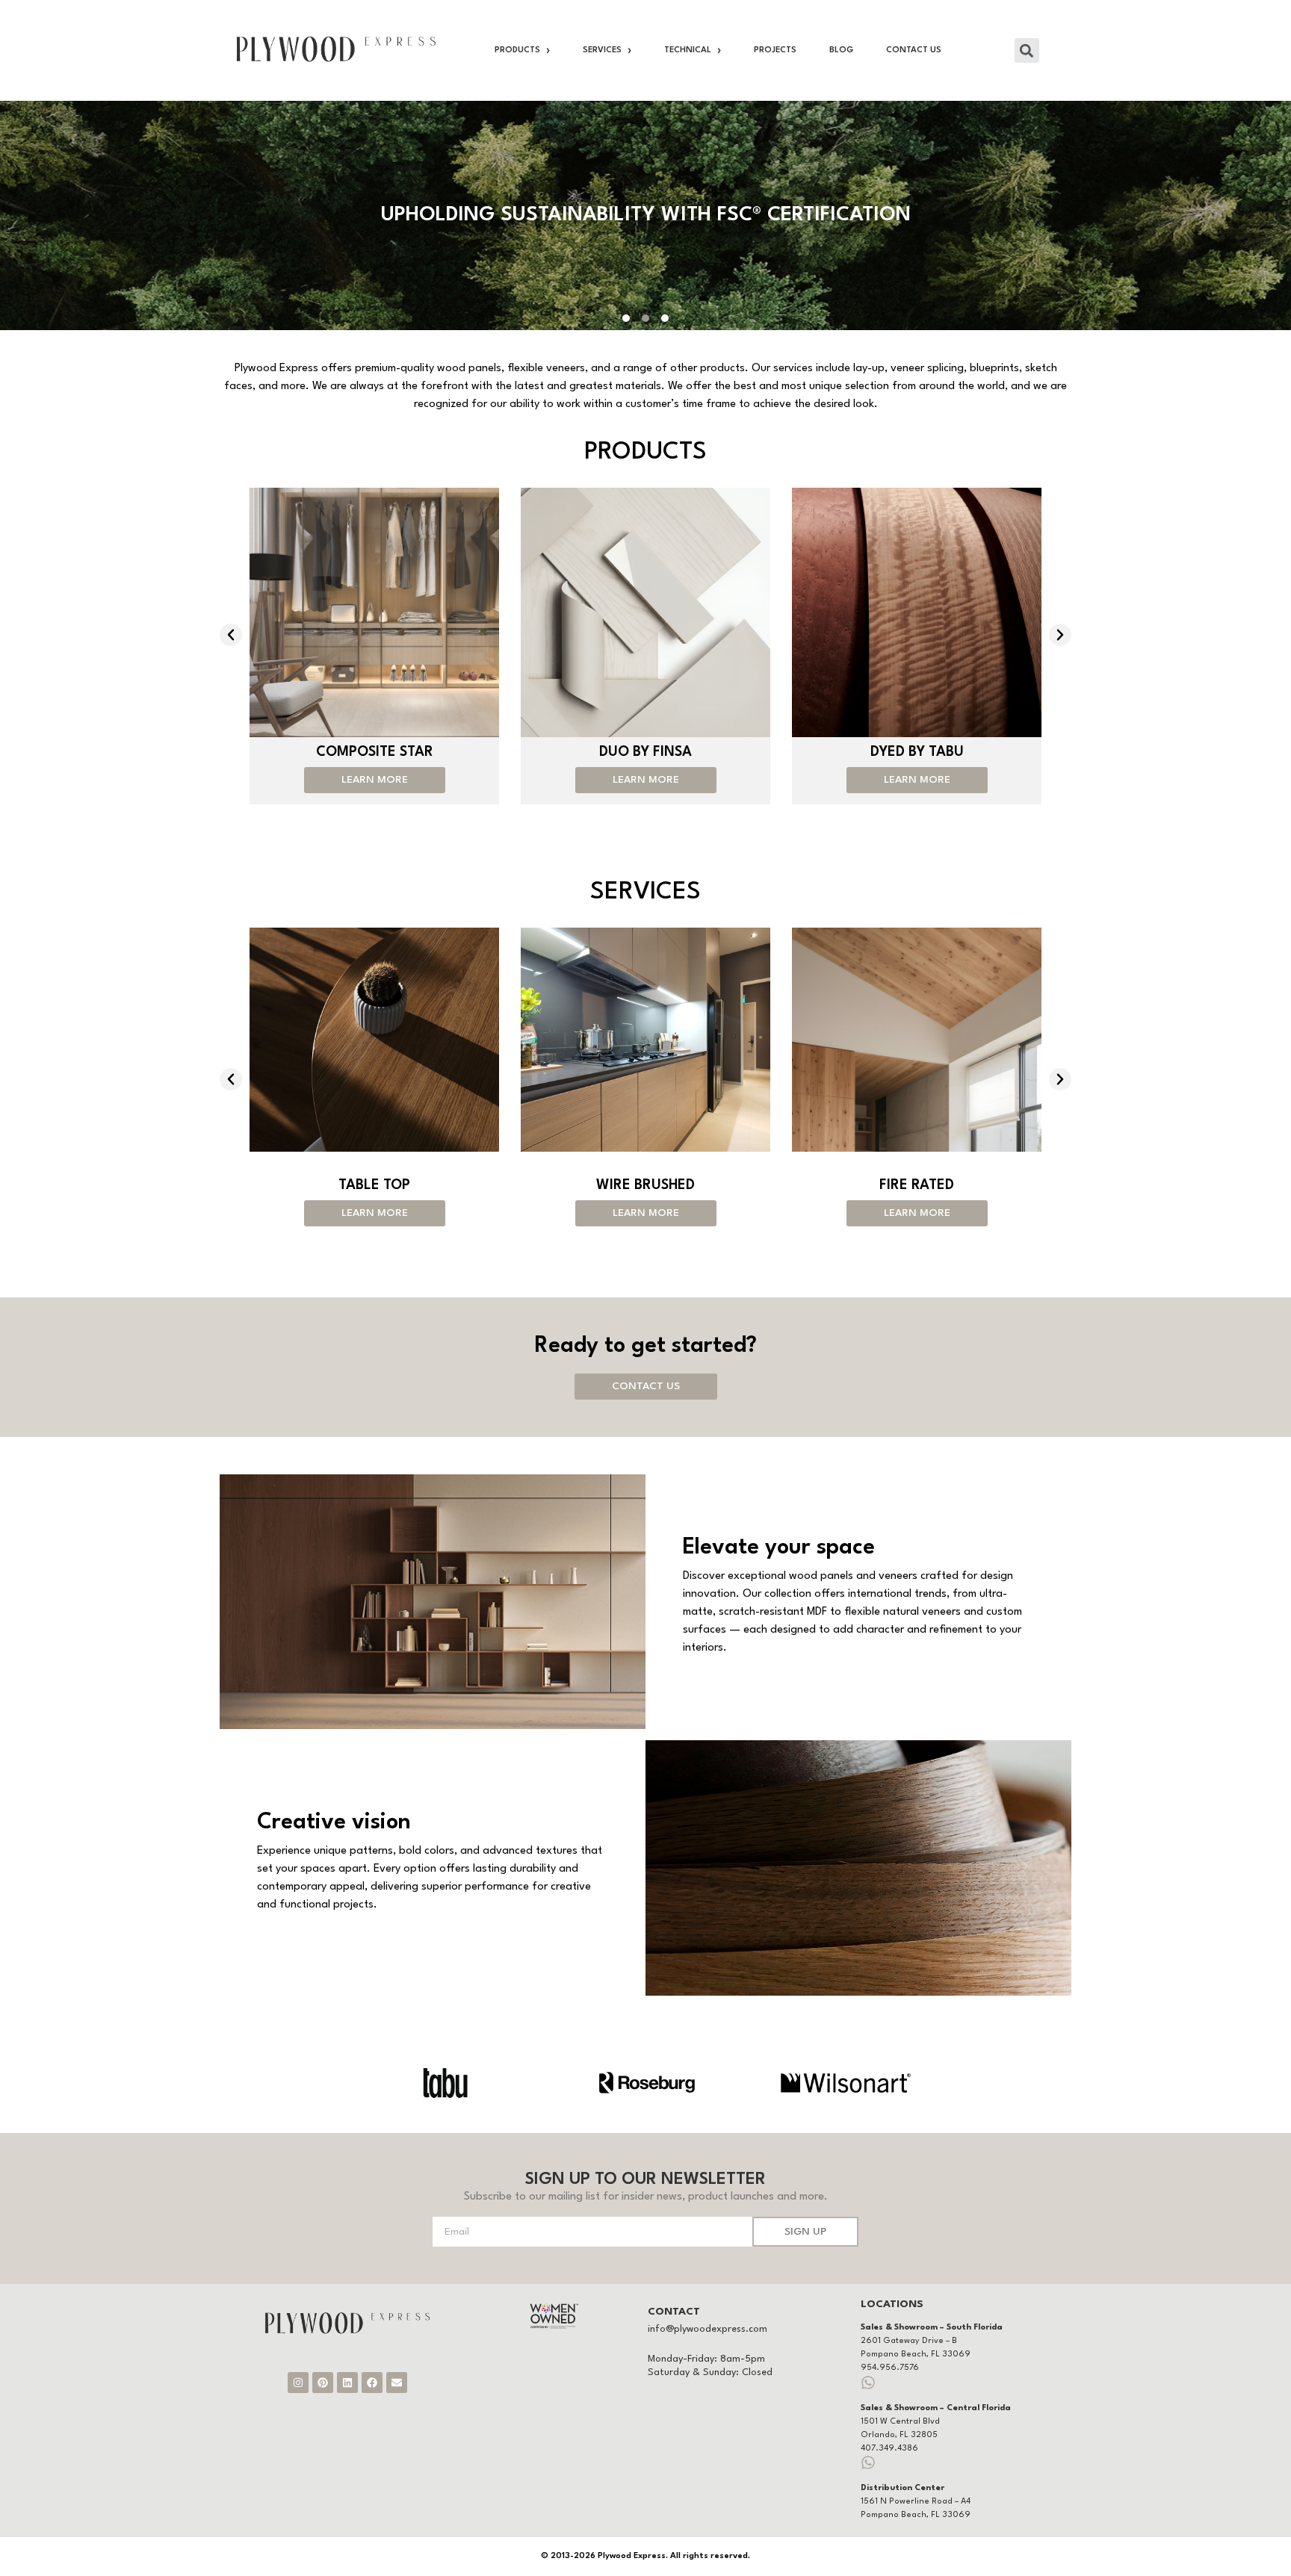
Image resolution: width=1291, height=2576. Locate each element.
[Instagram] (298, 2383)
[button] (1027, 50)
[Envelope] (397, 2383)
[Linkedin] (347, 2383)
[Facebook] (372, 2383)
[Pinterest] (323, 2383)
